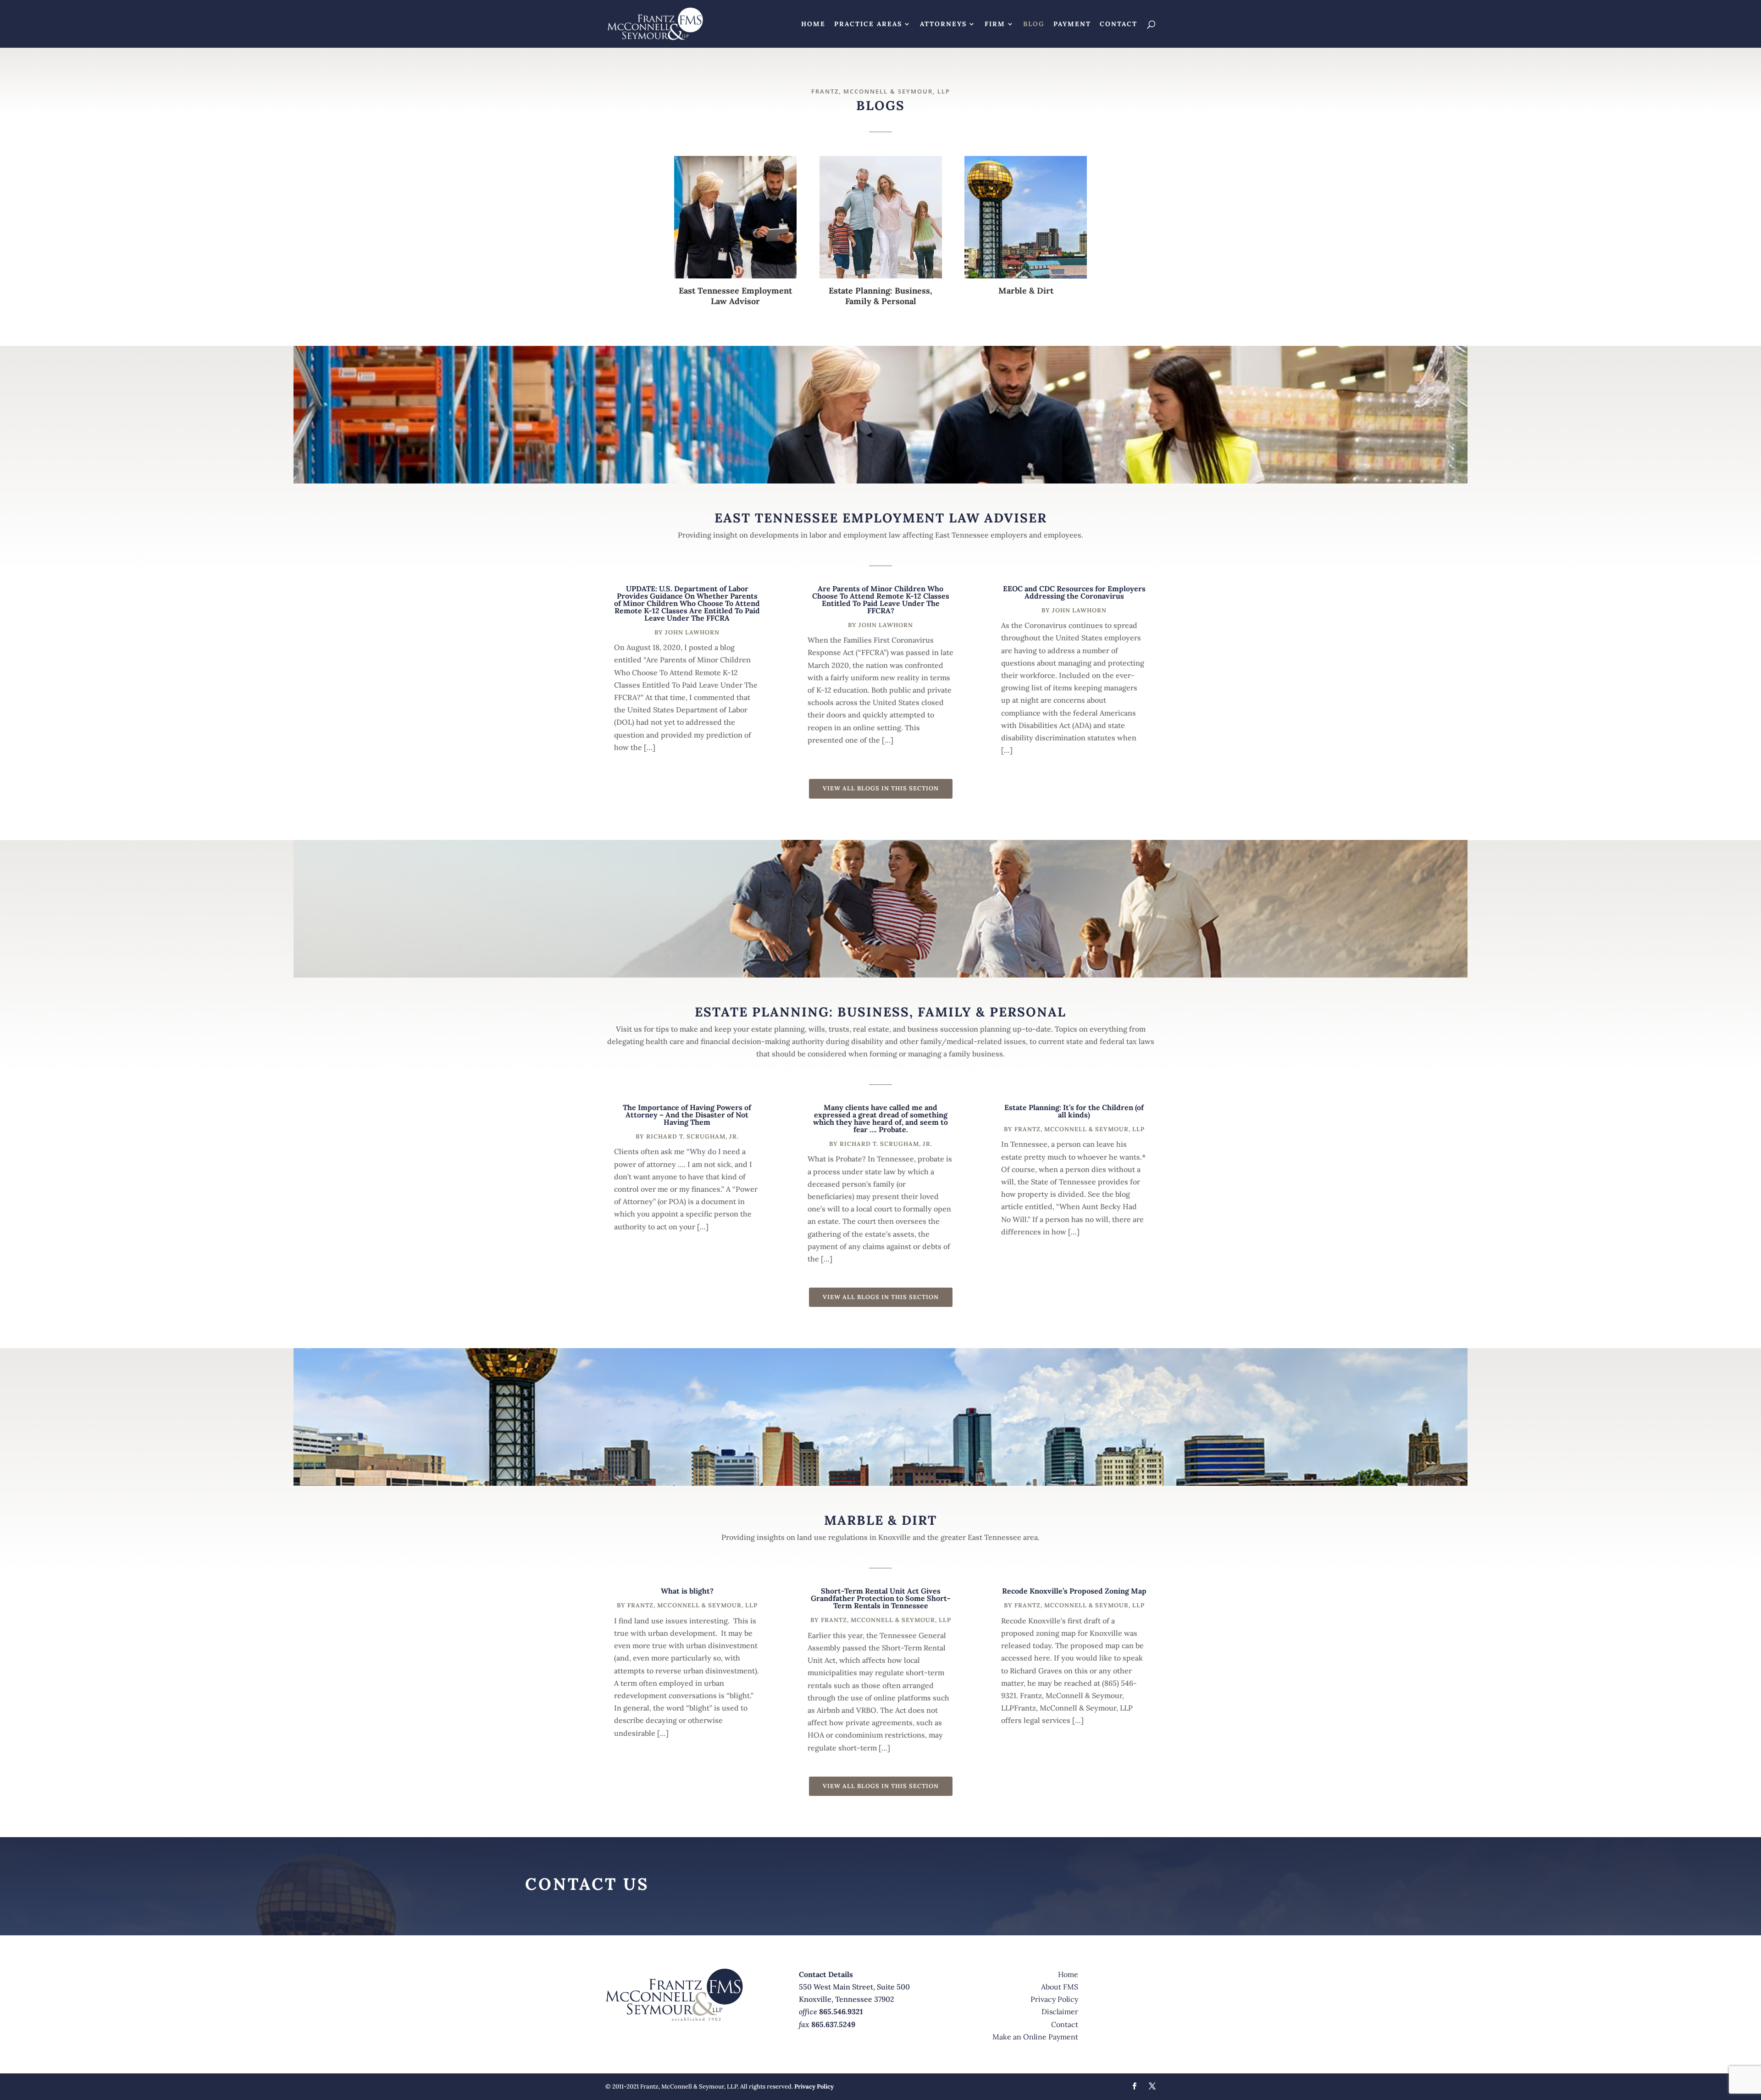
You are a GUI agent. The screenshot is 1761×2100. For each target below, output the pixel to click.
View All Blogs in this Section (881, 788)
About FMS (1060, 1987)
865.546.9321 (841, 2011)
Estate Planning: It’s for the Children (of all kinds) (1074, 1111)
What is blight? (687, 1591)
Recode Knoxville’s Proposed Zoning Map (1074, 1591)
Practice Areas (868, 24)
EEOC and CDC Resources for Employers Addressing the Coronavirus (1074, 592)
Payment (1072, 24)
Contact (1119, 24)
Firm (995, 24)
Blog (1034, 24)
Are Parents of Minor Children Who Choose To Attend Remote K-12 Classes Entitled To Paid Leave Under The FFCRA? (881, 600)
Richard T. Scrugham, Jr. (692, 1136)
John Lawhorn (692, 632)
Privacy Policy (1054, 1999)
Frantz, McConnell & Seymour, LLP (1080, 1129)
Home (813, 24)
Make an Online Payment (1035, 2037)
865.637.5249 (833, 2024)
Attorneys (943, 24)
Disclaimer (1060, 2011)
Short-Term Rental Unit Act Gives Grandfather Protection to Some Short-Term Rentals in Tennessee (881, 1598)
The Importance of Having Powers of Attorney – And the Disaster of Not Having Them (687, 1115)
